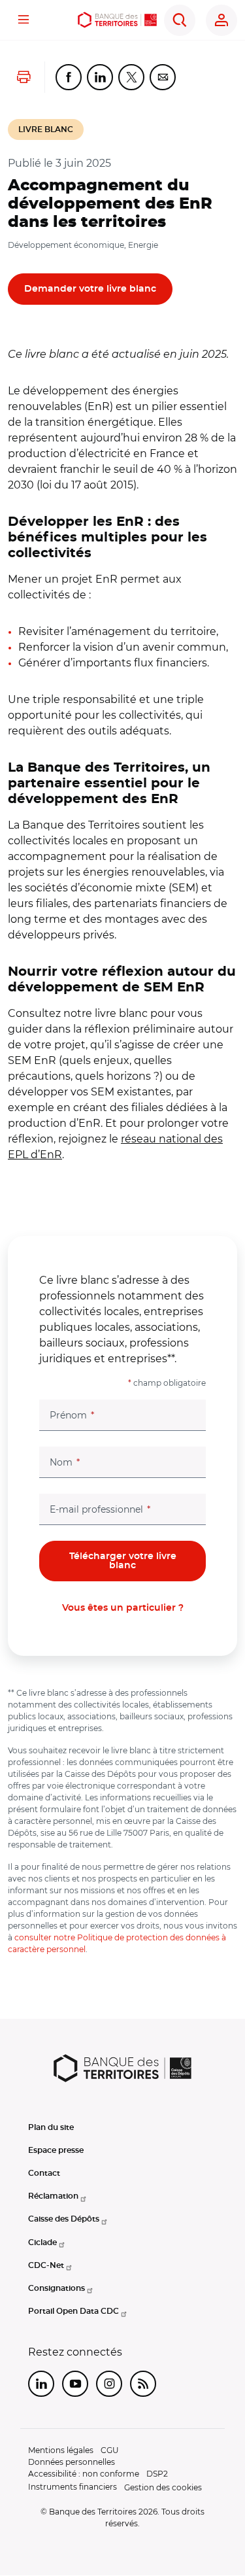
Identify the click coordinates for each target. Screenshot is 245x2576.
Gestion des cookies (163, 2487)
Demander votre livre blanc (90, 289)
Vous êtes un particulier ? (123, 1608)
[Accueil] (118, 20)
